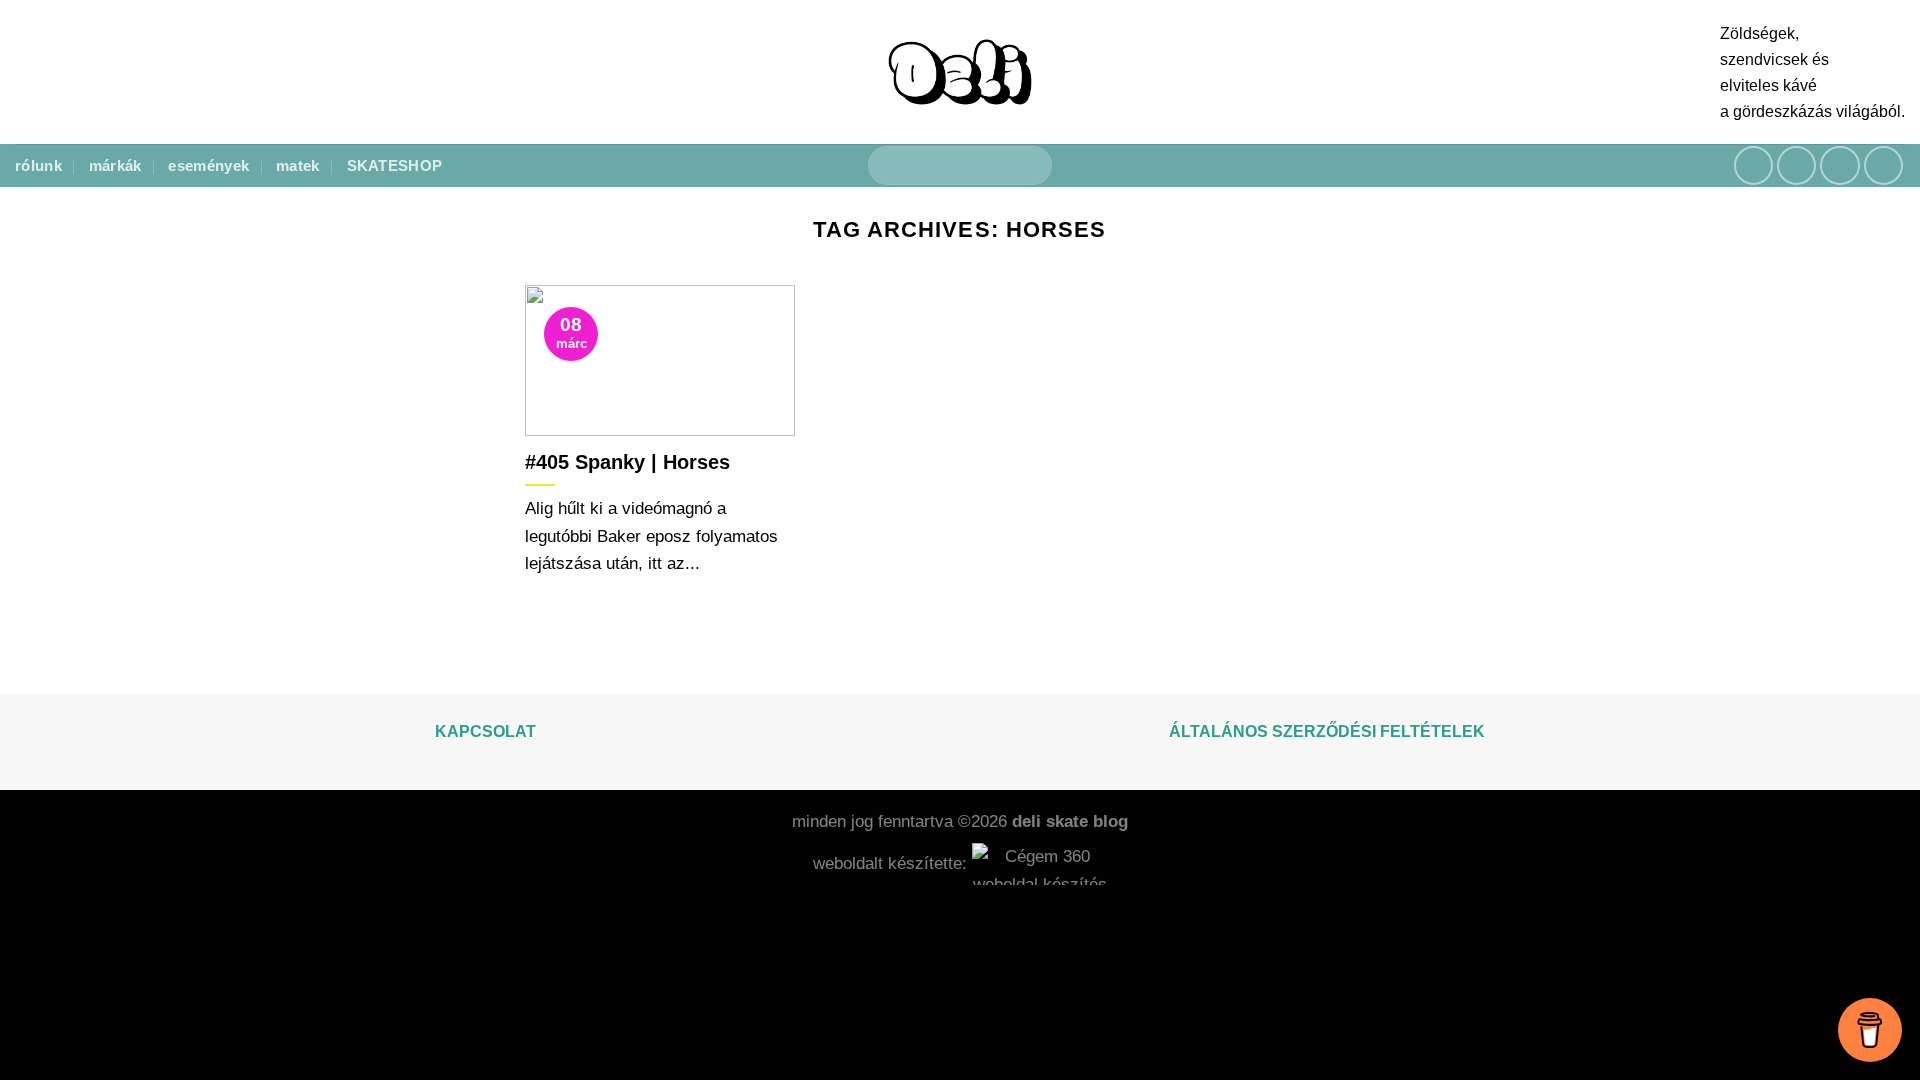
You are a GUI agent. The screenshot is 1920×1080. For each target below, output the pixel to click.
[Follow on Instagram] (1797, 166)
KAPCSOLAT (485, 731)
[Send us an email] (1840, 166)
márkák (115, 165)
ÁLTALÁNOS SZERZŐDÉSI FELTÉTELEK (1327, 731)
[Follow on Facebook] (1754, 166)
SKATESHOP (395, 165)
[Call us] (1884, 166)
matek (298, 165)
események (208, 165)
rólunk (38, 165)
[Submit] (1028, 166)
